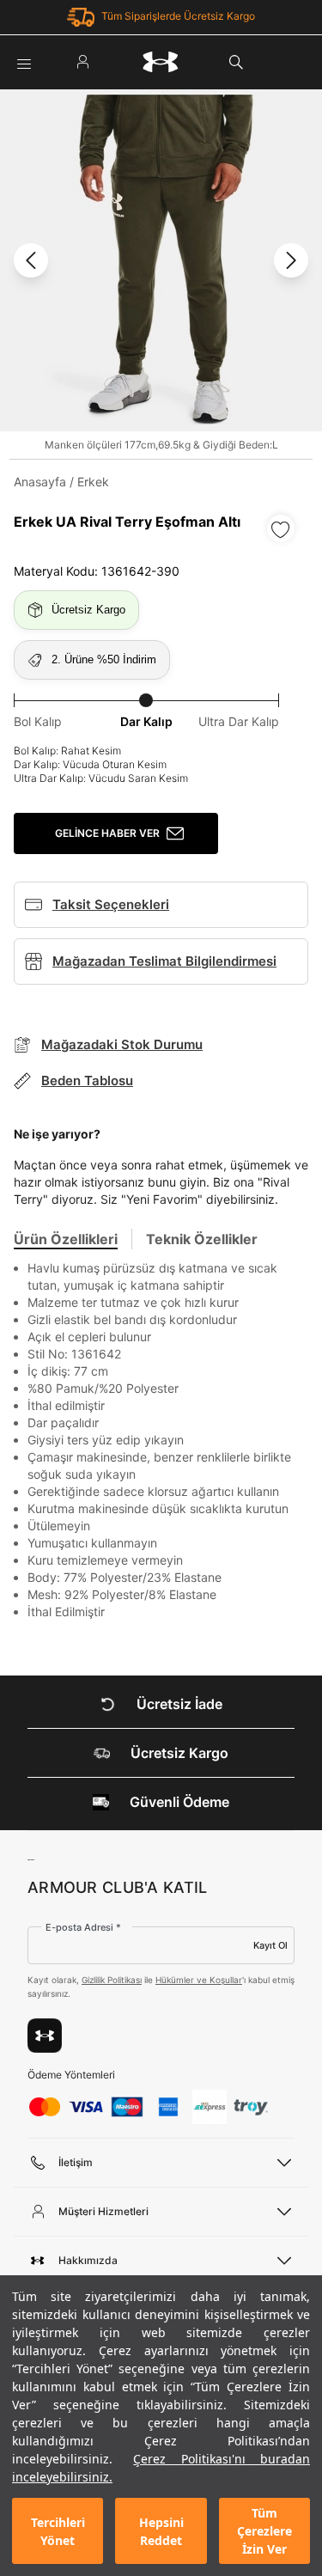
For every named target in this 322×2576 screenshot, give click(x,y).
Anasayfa (40, 482)
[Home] (161, 62)
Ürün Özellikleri (66, 1239)
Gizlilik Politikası (112, 1980)
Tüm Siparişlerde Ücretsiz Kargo (178, 16)
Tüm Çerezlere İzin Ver (264, 2531)
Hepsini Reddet (161, 2531)
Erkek (93, 482)
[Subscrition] (45, 2036)
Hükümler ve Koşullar (199, 1980)
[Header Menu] (24, 62)
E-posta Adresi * (83, 1927)
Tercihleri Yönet (58, 2531)
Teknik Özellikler (202, 1239)
